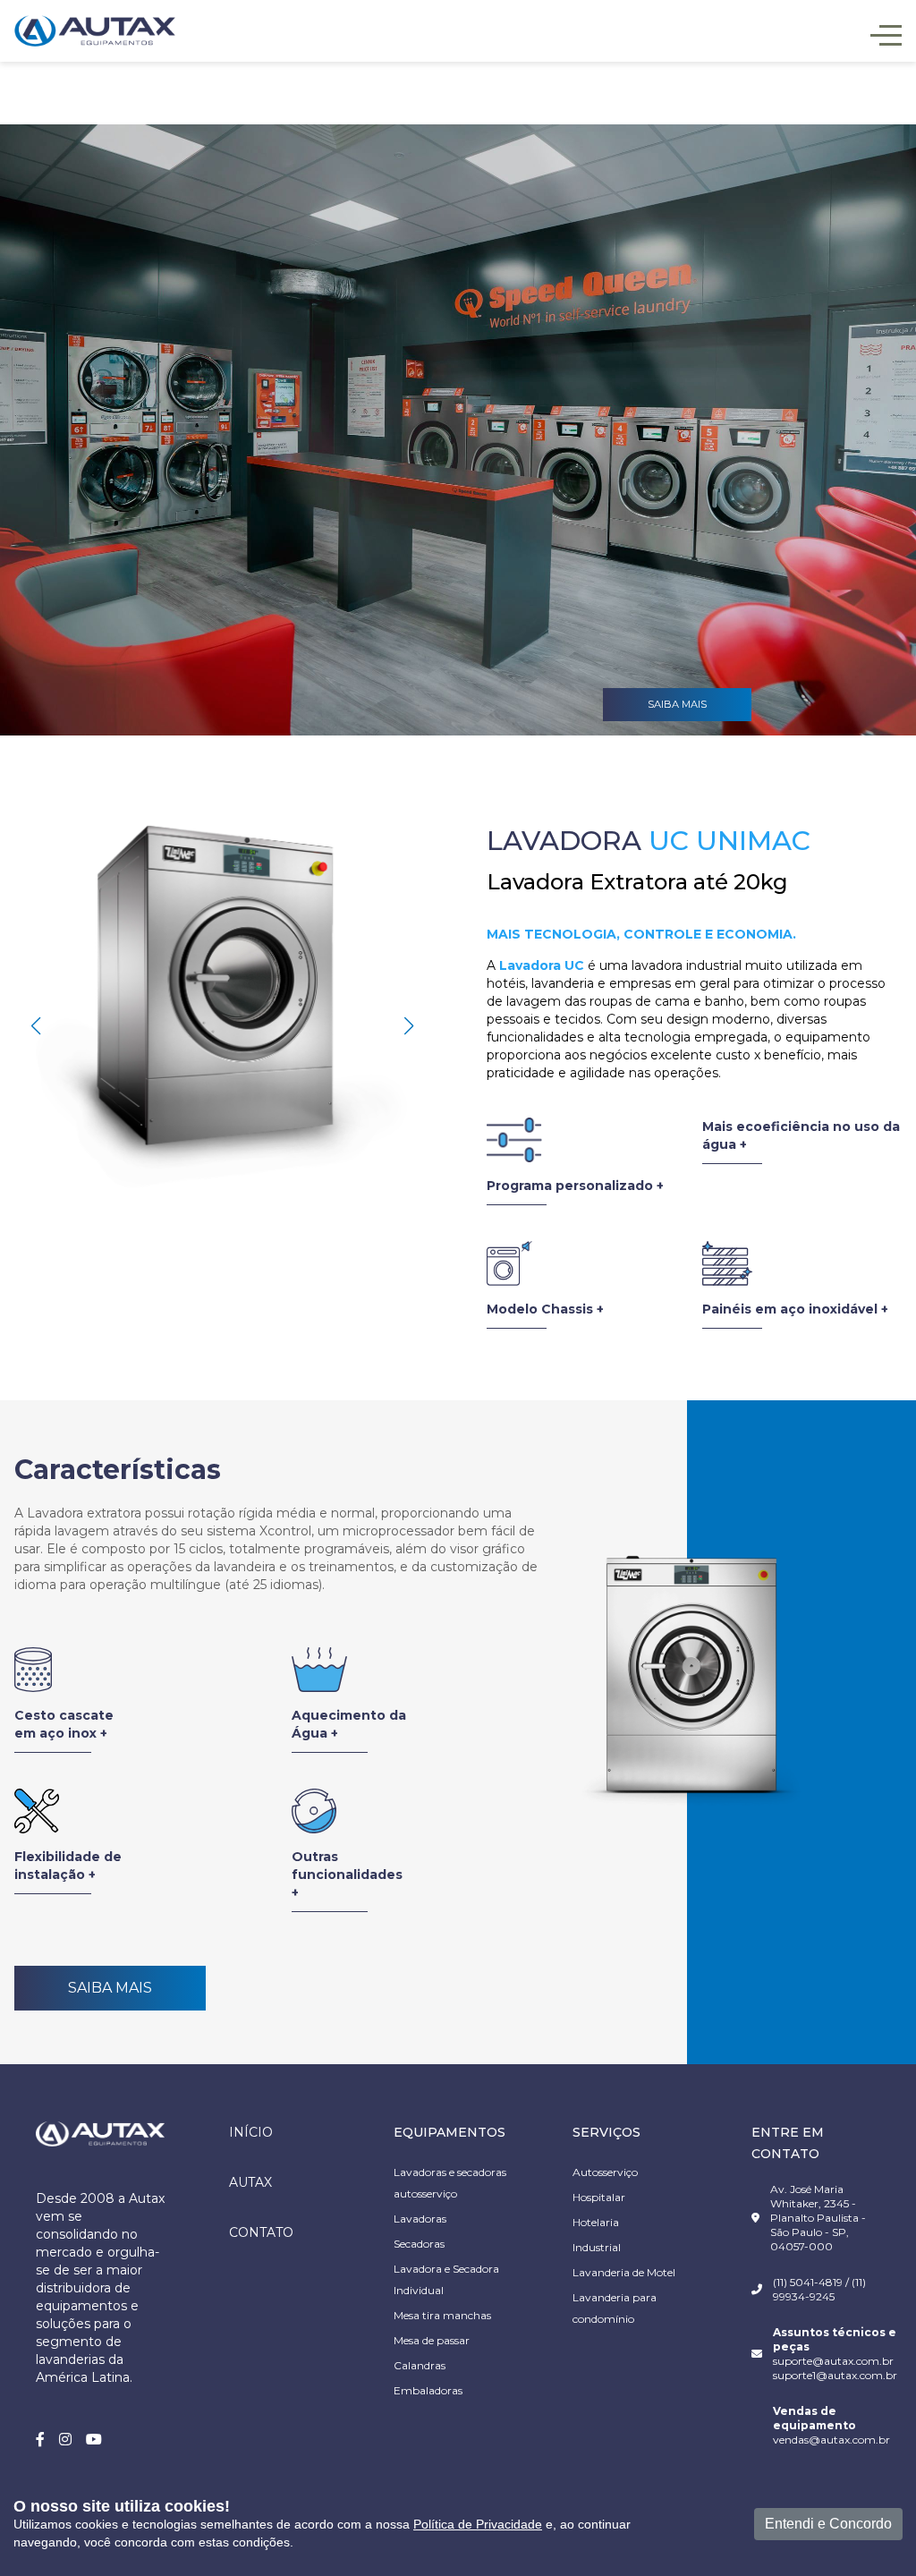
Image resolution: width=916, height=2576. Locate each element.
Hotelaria (596, 2222)
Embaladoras (428, 2390)
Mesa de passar (432, 2340)
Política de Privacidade (478, 2524)
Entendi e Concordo (828, 2524)
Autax (250, 2182)
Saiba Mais (110, 1988)
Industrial (597, 2247)
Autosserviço (605, 2172)
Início (251, 2132)
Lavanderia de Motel (624, 2272)
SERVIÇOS (606, 2132)
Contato (261, 2232)
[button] (408, 1026)
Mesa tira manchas (442, 2315)
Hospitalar (599, 2197)
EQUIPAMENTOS (450, 2132)
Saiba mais (677, 704)
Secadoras (419, 2244)
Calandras (420, 2365)
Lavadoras (420, 2219)
